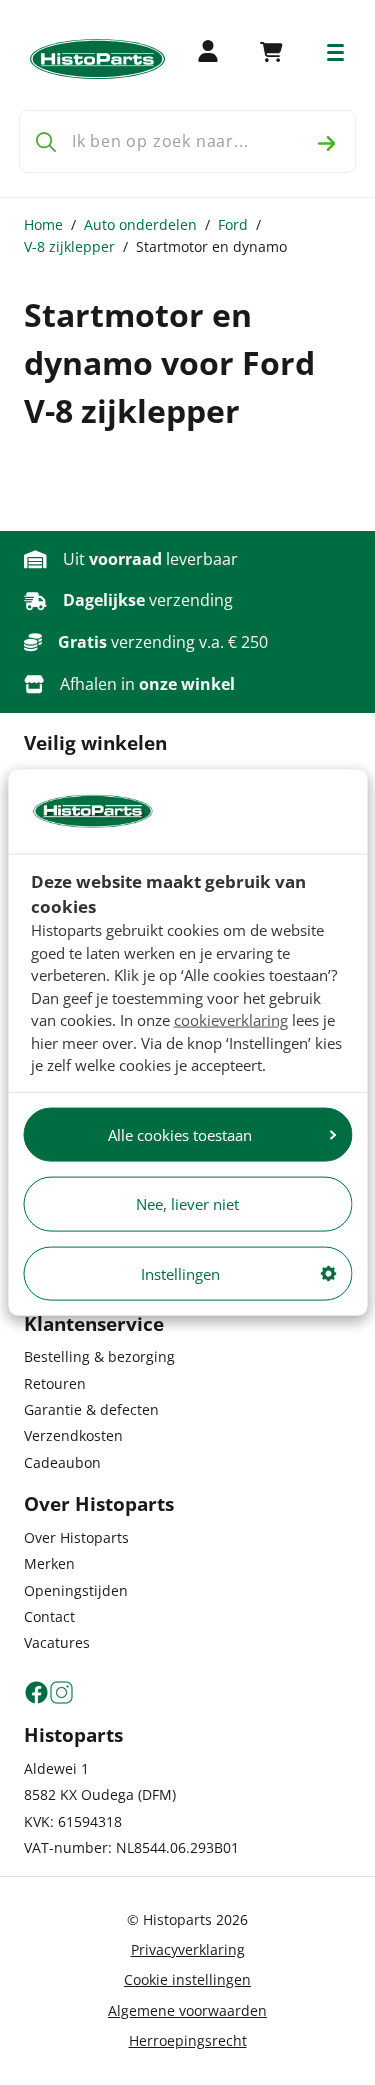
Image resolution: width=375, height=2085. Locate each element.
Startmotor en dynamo (211, 246)
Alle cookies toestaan (180, 1134)
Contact (49, 1616)
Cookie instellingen (187, 1979)
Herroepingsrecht (188, 2040)
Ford (233, 224)
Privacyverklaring (188, 1949)
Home (43, 224)
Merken (49, 1563)
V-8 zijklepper (69, 246)
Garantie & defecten (91, 1409)
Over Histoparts (76, 1537)
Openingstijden (76, 1590)
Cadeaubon (62, 1462)
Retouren (55, 1383)
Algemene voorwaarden (187, 2010)
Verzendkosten (73, 1435)
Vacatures (57, 1642)
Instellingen (180, 1273)
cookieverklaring (231, 1020)
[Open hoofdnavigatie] (335, 52)
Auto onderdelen (140, 224)
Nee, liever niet (187, 1204)
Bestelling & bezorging (99, 1356)
